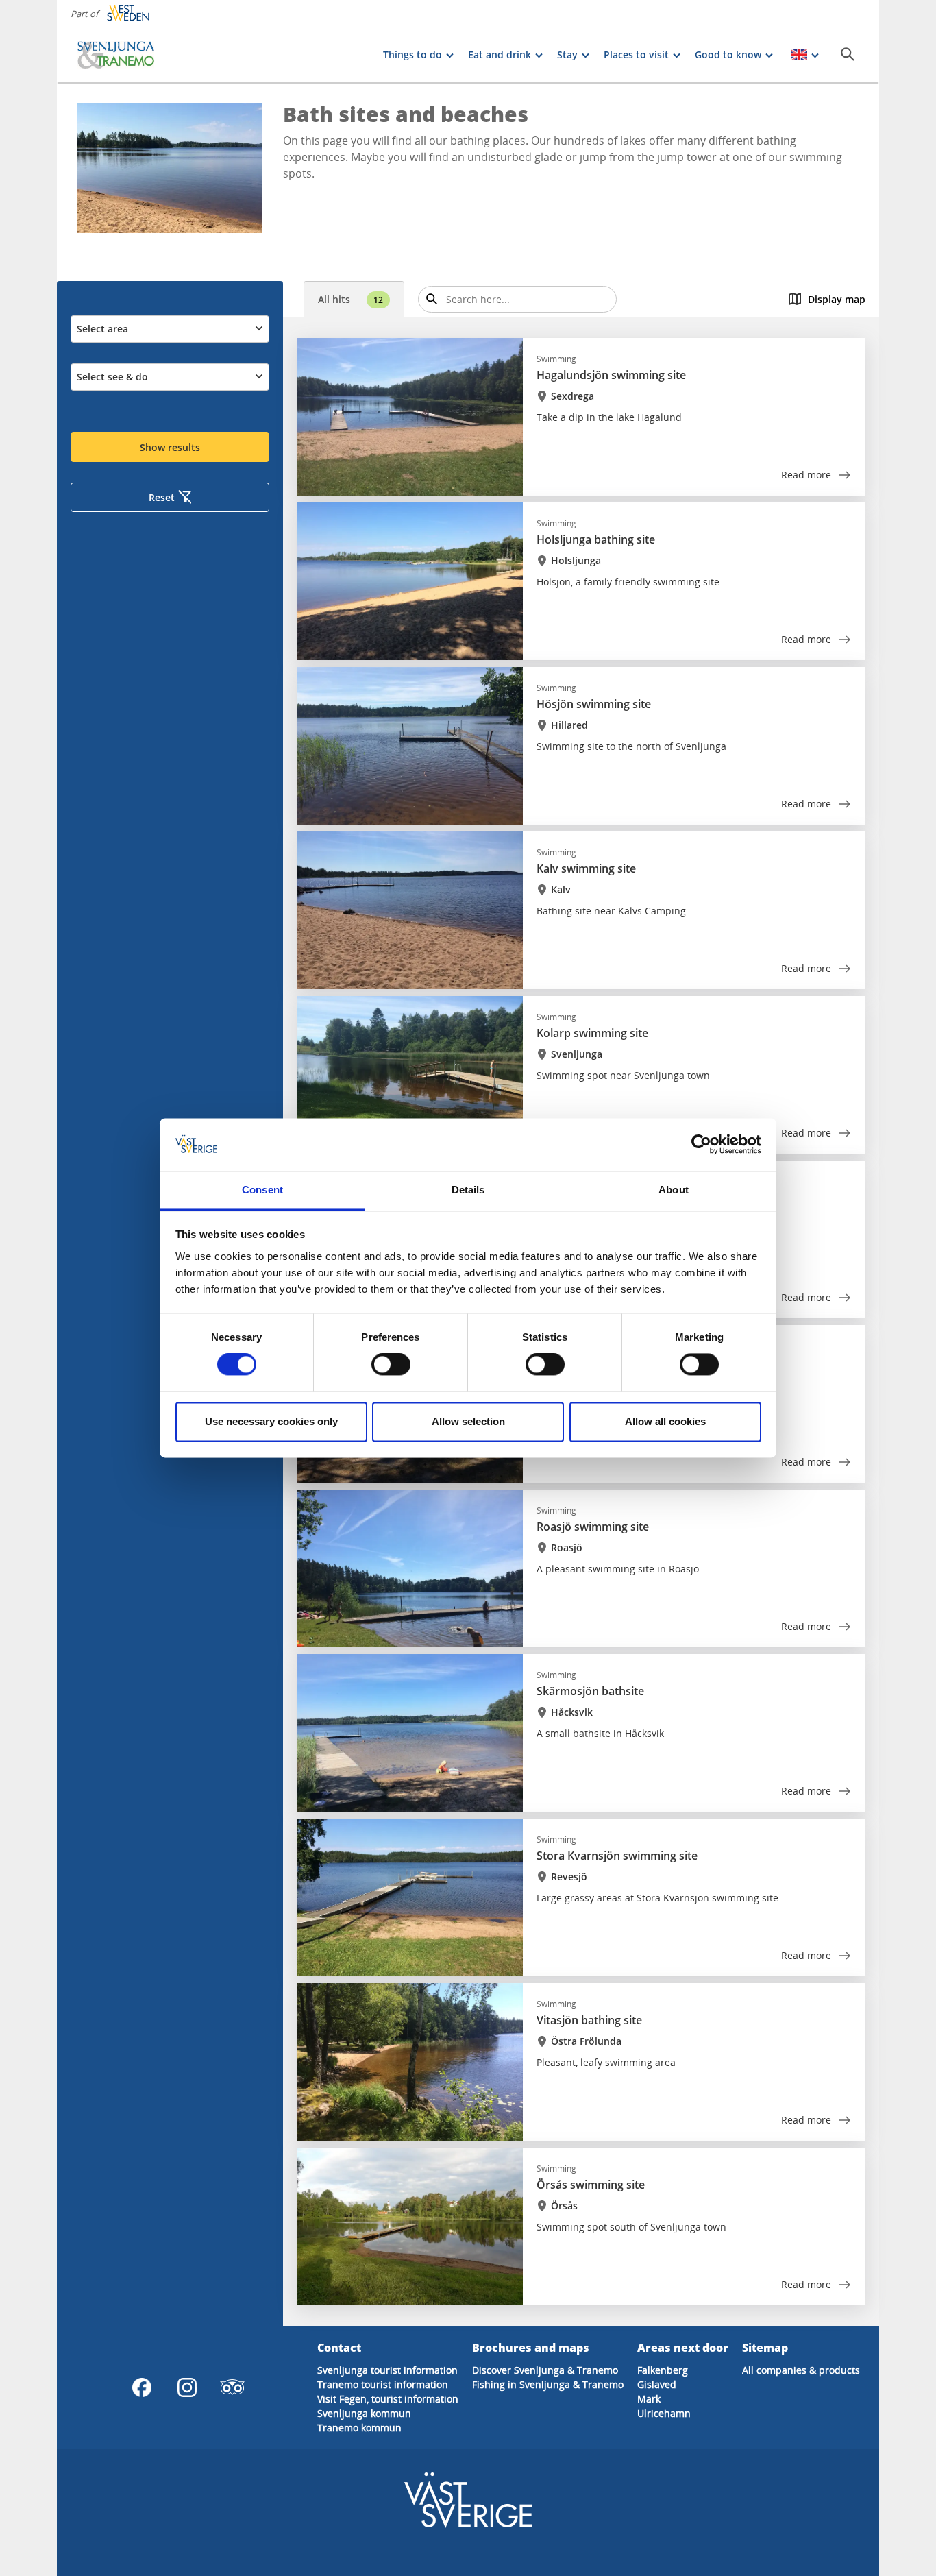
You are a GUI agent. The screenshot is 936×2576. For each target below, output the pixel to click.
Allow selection (468, 1421)
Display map (837, 299)
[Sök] (848, 54)
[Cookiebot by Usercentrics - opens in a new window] (701, 1145)
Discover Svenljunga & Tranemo (545, 2370)
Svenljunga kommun (364, 2413)
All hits (350, 299)
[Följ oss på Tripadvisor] (232, 2387)
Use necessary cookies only (271, 1421)
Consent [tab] (262, 1190)
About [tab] (674, 1190)
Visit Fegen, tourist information (388, 2399)
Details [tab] (468, 1190)
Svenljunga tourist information (387, 2370)
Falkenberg (663, 2370)
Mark (649, 2399)
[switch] (391, 1365)
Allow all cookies (665, 1421)
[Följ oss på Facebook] (142, 2387)
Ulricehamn (664, 2413)
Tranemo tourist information (383, 2384)
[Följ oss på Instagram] (187, 2387)
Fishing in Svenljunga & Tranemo (548, 2384)
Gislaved (657, 2384)
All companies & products (801, 2370)
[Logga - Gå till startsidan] (125, 55)
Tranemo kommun (359, 2428)
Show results (170, 447)
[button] (170, 168)
